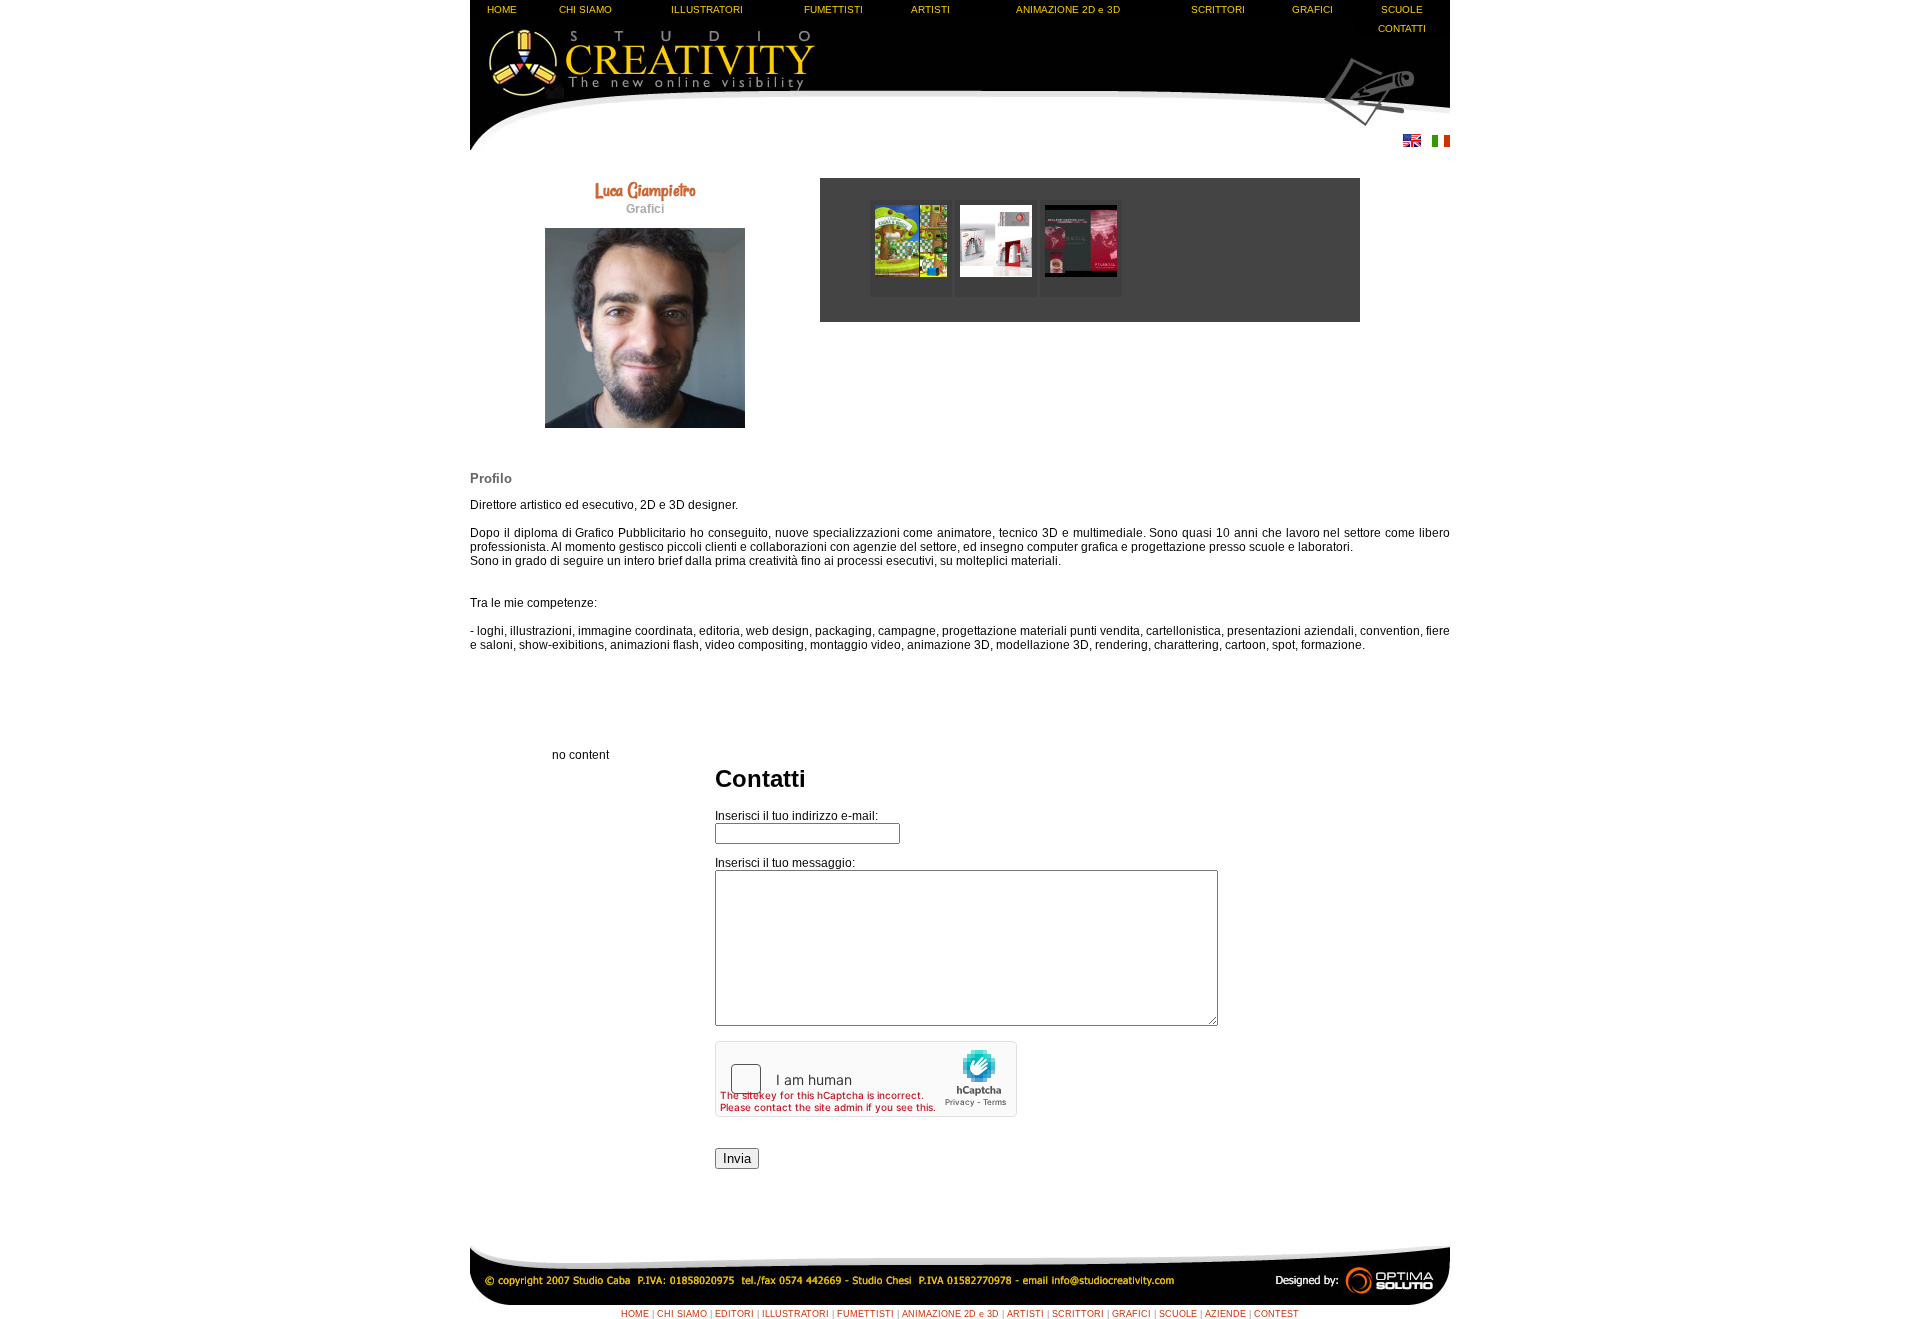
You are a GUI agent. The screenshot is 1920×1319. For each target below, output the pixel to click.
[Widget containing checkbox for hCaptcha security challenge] (866, 1079)
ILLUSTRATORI (707, 9)
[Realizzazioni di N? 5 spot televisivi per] (912, 293)
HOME (502, 9)
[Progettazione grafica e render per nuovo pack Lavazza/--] (997, 293)
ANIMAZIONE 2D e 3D (1068, 9)
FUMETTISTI (833, 9)
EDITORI (734, 1314)
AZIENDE (1225, 1314)
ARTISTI (930, 9)
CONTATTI (1402, 28)
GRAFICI (1312, 9)
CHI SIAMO (585, 9)
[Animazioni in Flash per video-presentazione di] (1081, 293)
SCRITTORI (1218, 9)
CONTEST (1276, 1314)
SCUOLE (1402, 9)
